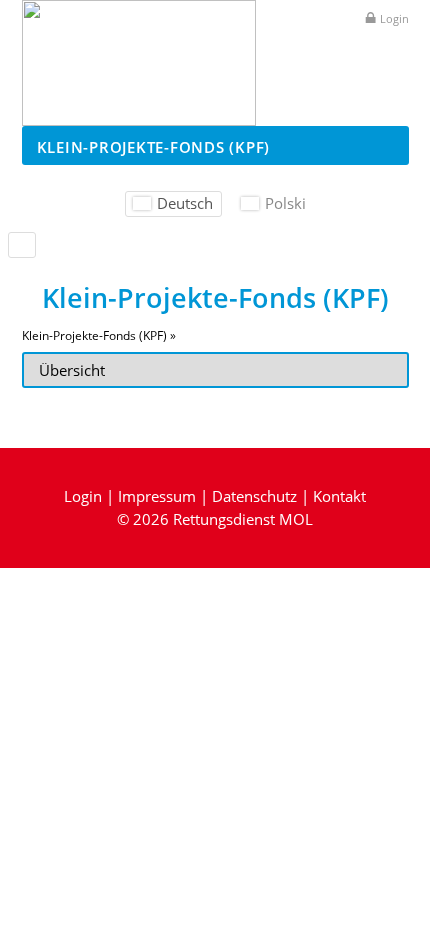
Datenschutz (254, 496)
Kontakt (339, 496)
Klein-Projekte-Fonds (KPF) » (99, 335)
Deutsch (185, 203)
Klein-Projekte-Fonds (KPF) (154, 147)
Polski (285, 203)
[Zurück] (22, 245)
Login (394, 18)
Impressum (157, 496)
